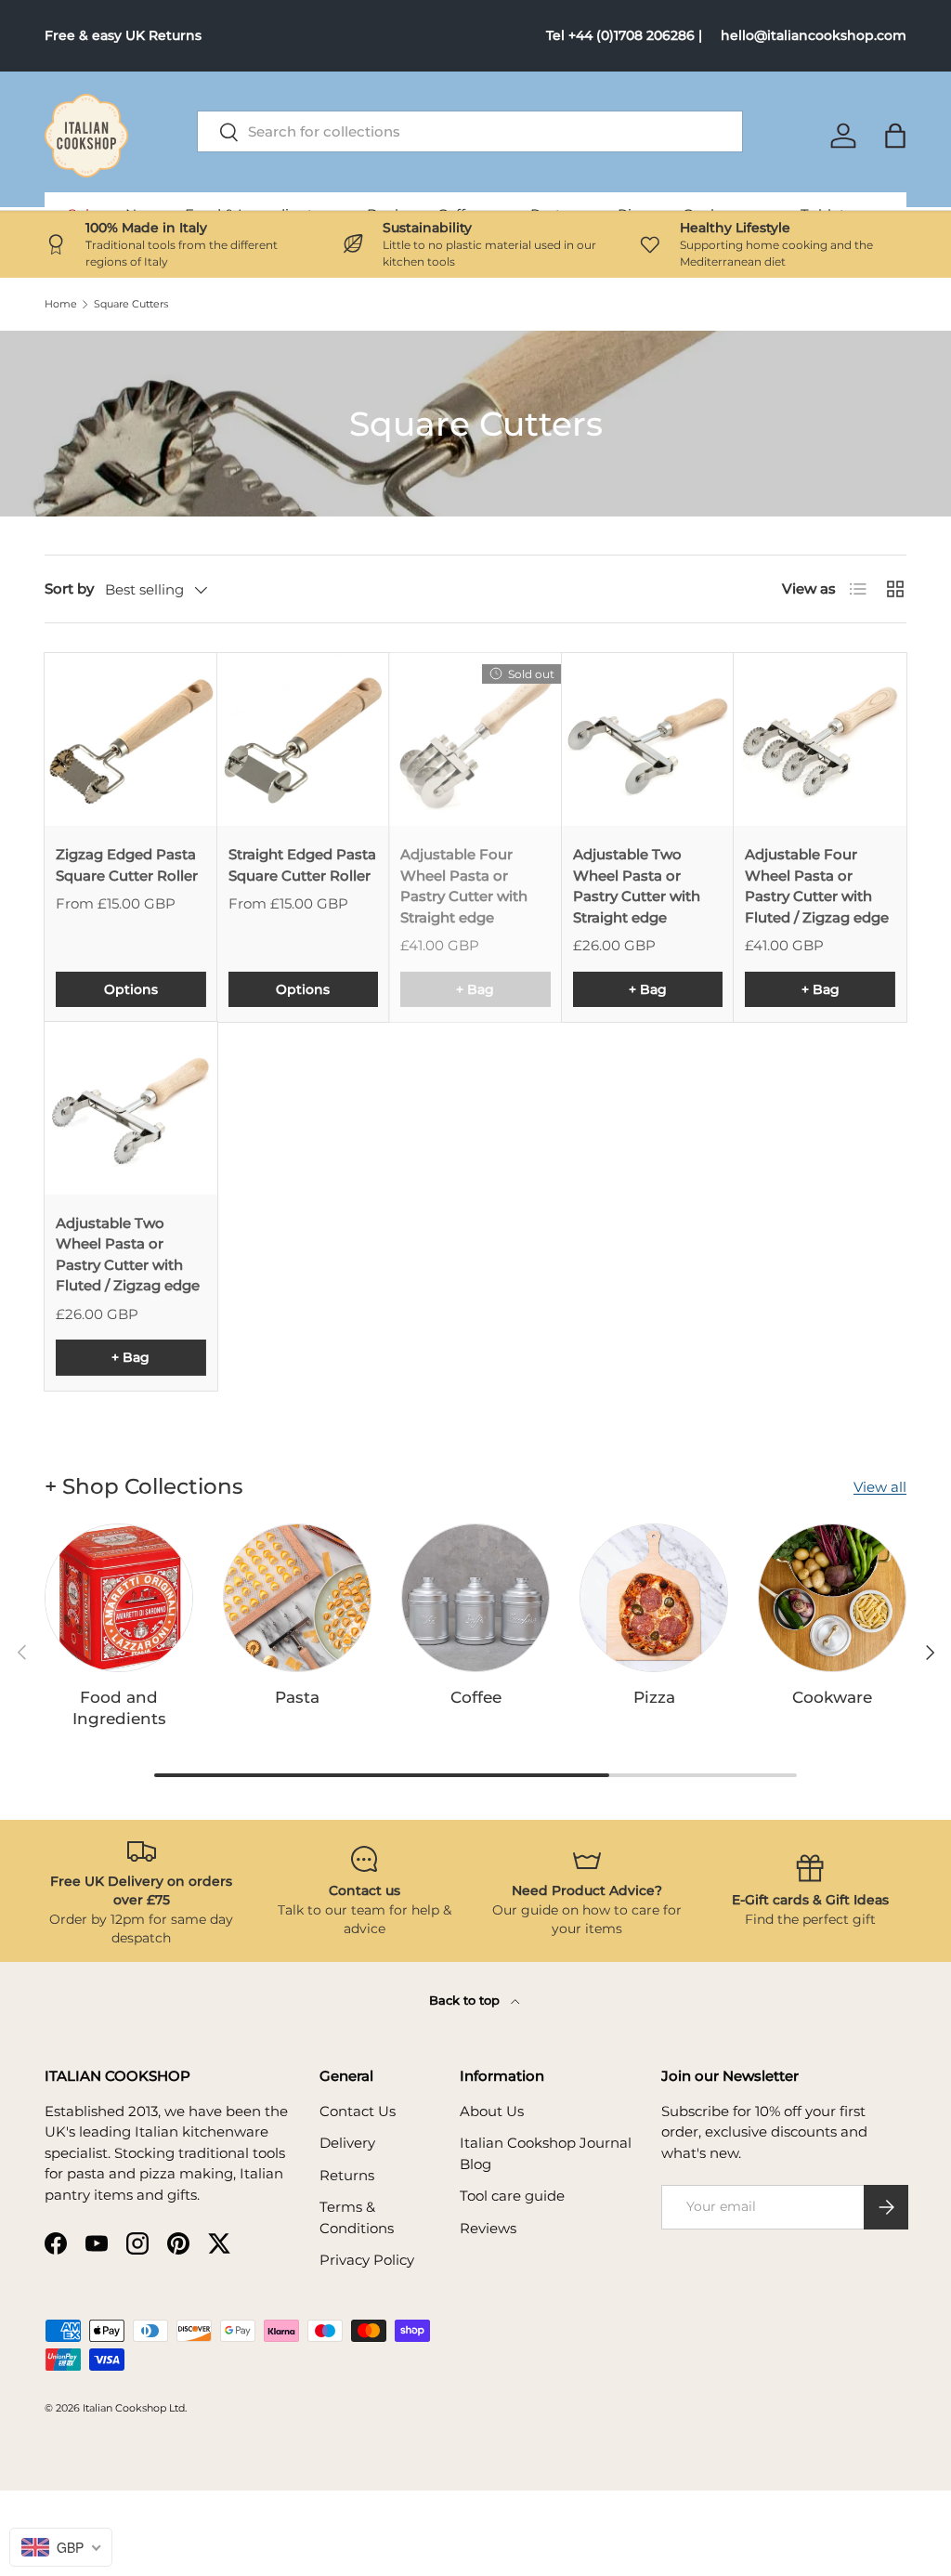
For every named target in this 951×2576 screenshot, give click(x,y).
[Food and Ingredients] (119, 1598)
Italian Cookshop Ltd (134, 2408)
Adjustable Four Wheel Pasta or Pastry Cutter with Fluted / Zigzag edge (817, 886)
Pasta (297, 1697)
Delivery (347, 2143)
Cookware (832, 1697)
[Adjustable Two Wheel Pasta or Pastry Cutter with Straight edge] (648, 739)
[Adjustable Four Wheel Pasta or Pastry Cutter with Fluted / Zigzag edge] (820, 739)
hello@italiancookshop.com (814, 35)
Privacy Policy (367, 2260)
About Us (492, 2111)
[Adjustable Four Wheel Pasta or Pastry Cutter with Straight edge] (475, 739)
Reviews (488, 2228)
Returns (347, 2175)
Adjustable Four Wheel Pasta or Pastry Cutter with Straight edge (464, 886)
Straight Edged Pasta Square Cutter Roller (302, 865)
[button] (895, 136)
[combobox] (470, 131)
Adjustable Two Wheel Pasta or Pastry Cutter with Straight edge (637, 886)
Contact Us (358, 2111)
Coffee (476, 1697)
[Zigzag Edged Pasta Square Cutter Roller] (131, 739)
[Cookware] (832, 1598)
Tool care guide (512, 2196)
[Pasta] (297, 1598)
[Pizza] (654, 1598)
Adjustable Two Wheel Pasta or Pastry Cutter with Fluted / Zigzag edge (128, 1255)
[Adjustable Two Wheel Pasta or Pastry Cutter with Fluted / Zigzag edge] (131, 1108)
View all (880, 1487)
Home (61, 304)
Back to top (466, 2000)
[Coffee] (475, 1598)
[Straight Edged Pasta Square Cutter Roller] (304, 739)
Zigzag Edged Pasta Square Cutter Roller (127, 865)
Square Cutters (131, 304)
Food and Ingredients (119, 1708)
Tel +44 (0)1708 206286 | (624, 35)
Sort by (69, 588)
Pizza (654, 1697)
